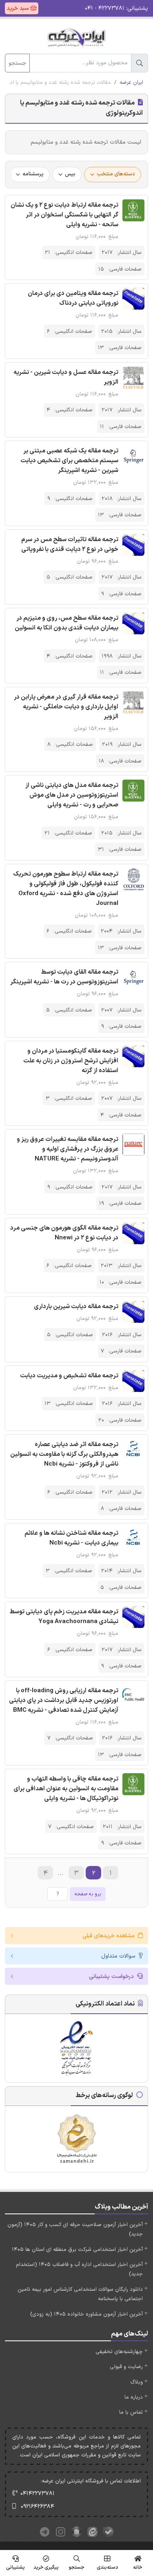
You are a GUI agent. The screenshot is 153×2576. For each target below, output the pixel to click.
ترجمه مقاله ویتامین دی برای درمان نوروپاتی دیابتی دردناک (73, 298)
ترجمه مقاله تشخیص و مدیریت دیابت (69, 1376)
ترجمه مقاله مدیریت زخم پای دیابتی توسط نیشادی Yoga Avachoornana (64, 1617)
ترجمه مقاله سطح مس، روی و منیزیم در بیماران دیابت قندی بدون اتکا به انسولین (67, 623)
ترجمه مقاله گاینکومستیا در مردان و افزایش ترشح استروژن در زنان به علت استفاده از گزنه (71, 1061)
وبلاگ (136, 2382)
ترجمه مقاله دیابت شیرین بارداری (76, 1307)
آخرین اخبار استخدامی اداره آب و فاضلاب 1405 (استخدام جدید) (79, 2269)
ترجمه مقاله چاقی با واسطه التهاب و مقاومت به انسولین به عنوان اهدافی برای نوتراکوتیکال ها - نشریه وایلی (66, 1789)
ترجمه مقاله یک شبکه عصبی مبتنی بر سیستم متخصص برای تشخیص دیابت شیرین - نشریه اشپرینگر (69, 461)
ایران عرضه (131, 83)
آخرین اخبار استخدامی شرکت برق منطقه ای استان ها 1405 (77, 2250)
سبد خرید (18, 8)
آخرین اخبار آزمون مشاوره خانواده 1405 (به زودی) (86, 2314)
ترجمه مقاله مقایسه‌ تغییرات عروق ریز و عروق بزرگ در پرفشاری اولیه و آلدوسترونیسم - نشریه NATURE (68, 1149)
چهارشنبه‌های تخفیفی (119, 2352)
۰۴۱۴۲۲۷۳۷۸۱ (38, 2494)
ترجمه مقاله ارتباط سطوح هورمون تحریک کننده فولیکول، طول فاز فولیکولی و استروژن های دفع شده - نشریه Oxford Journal (66, 889)
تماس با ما (131, 2412)
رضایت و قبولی (126, 2367)
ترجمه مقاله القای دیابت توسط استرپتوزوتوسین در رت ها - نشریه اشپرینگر (64, 977)
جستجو (17, 63)
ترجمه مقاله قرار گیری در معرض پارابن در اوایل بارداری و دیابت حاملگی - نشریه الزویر (66, 707)
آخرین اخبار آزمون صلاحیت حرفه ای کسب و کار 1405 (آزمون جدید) (75, 2230)
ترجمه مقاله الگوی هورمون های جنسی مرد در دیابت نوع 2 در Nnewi (64, 1233)
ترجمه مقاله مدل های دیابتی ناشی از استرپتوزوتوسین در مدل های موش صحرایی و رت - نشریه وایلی (72, 795)
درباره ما (134, 2397)
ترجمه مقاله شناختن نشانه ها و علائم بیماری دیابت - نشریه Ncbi (71, 1538)
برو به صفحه (88, 1894)
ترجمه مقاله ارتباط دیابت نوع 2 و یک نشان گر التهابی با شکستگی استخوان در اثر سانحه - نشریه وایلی (64, 215)
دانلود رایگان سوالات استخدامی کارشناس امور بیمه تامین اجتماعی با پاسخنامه (80, 2294)
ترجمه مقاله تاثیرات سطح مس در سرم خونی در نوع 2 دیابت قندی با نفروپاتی (70, 545)
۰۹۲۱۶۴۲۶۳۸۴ (38, 2507)
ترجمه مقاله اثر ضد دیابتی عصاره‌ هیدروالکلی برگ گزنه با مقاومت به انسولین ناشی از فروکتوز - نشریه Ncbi (64, 1454)
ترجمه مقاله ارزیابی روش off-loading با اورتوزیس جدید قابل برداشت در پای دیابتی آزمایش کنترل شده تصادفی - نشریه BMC (64, 1701)
